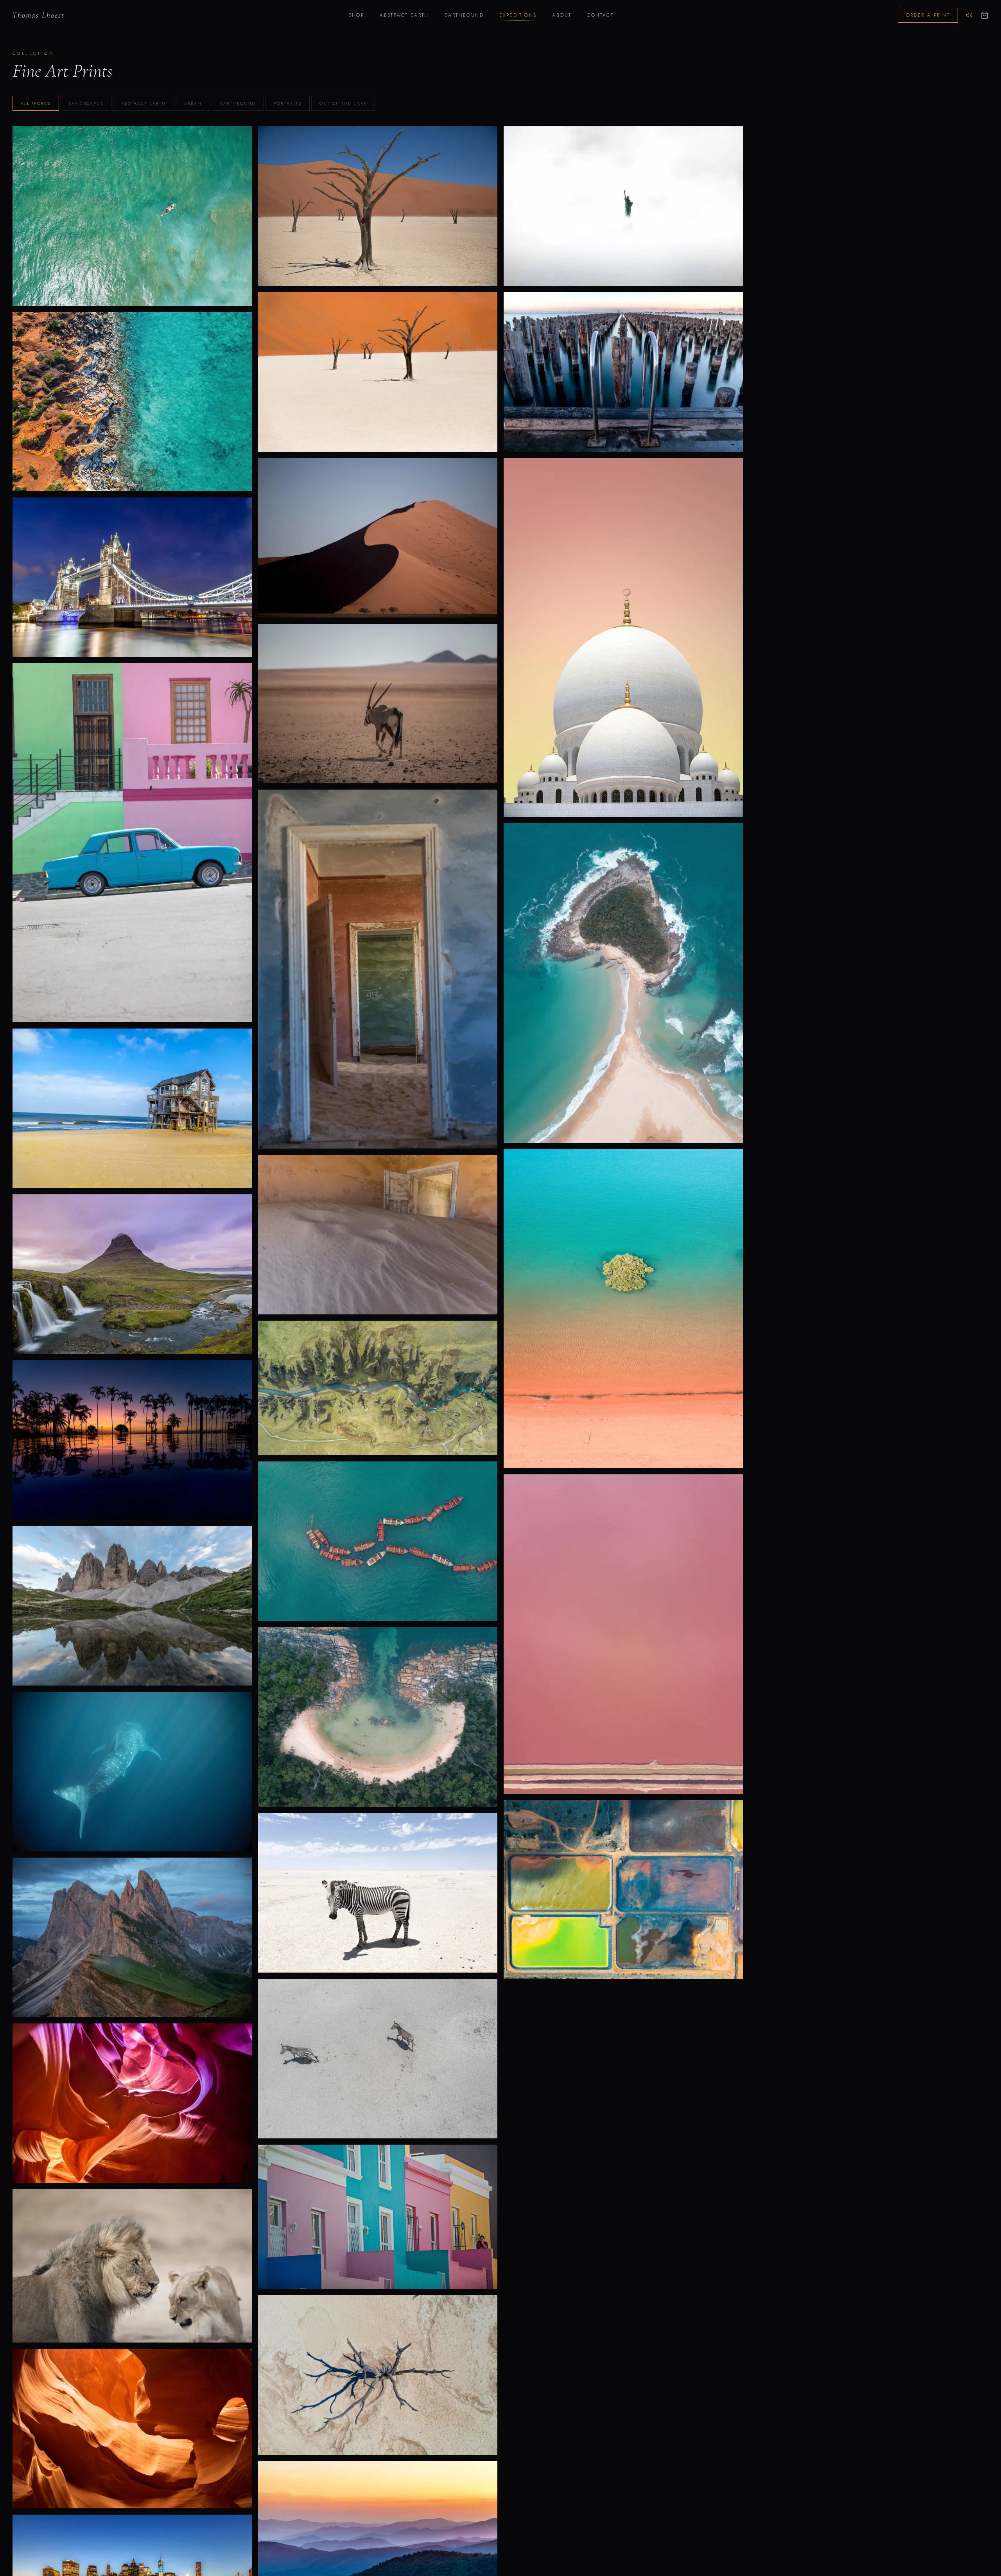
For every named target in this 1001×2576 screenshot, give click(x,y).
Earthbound (464, 15)
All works (36, 103)
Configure (132, 233)
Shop (357, 15)
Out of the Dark (343, 103)
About (562, 15)
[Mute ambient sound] (969, 15)
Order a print (928, 15)
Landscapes (86, 103)
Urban (193, 103)
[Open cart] (985, 15)
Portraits (288, 103)
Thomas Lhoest (39, 15)
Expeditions (518, 15)
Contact (600, 15)
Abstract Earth (404, 15)
